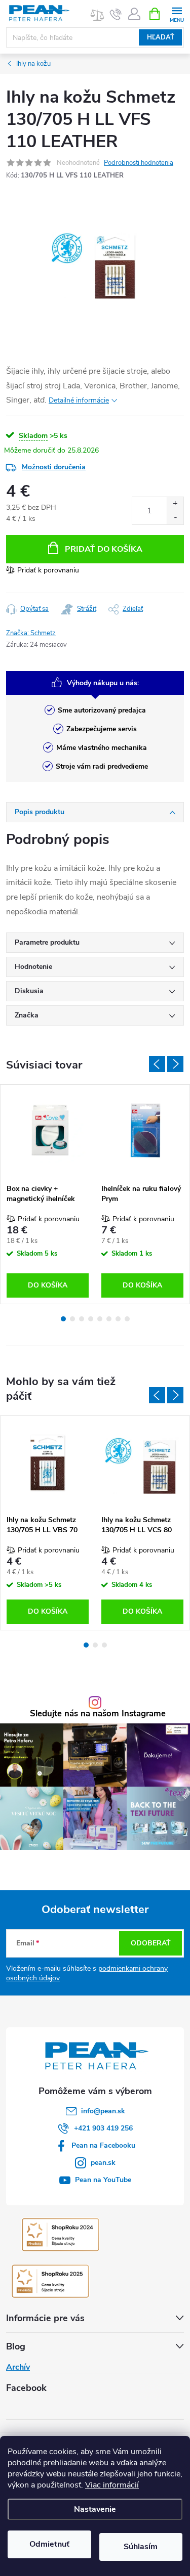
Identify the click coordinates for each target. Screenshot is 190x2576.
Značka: (31, 633)
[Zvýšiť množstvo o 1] (175, 504)
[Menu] (177, 13)
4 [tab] (91, 1319)
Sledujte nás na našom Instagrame (98, 1714)
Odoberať (151, 1943)
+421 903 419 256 (103, 2128)
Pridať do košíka (104, 549)
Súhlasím (141, 2547)
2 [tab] (72, 1319)
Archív (18, 2367)
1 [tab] (63, 1319)
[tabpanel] (48, 1194)
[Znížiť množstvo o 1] (175, 518)
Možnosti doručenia (54, 467)
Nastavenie (95, 2509)
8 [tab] (127, 1319)
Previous (157, 1064)
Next (175, 1064)
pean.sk (103, 2163)
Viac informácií (112, 2485)
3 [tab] (82, 1319)
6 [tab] (109, 1319)
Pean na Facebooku (103, 2145)
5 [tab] (100, 1319)
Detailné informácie (79, 400)
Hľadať (161, 37)
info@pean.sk (103, 2111)
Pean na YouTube (103, 2180)
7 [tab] (118, 1319)
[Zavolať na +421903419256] (116, 14)
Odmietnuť (49, 2544)
